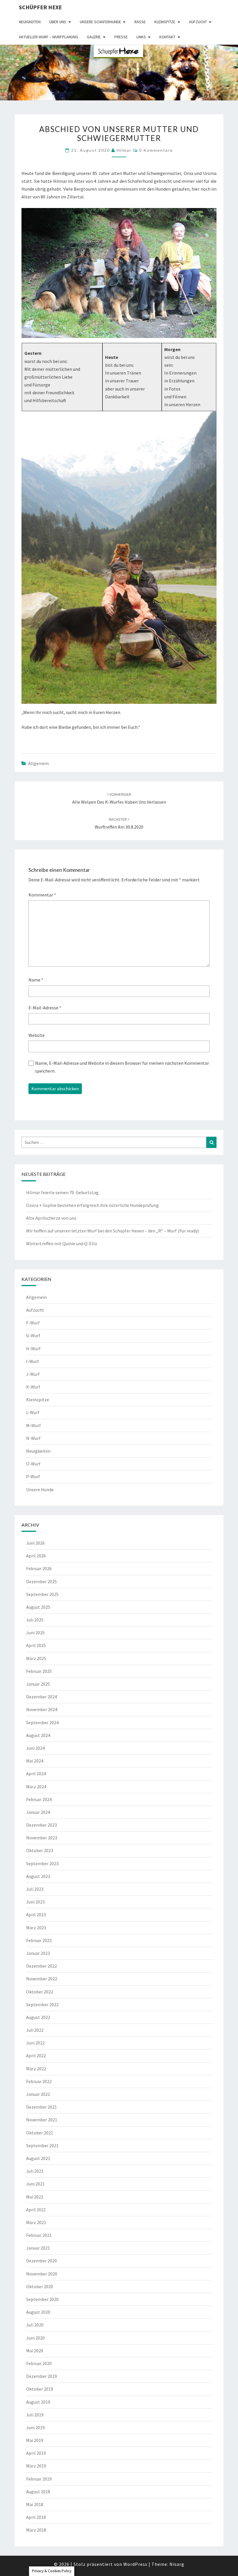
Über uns (58, 22)
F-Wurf (33, 1323)
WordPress (135, 2564)
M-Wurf (34, 1425)
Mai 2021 (35, 2197)
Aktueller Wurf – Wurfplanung (48, 37)
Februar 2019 (39, 2479)
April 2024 (36, 1774)
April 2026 (36, 1556)
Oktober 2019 (40, 2389)
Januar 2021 (38, 2248)
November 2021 (42, 2120)
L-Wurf (33, 1412)
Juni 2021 (35, 2184)
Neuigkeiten (30, 22)
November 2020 (42, 2274)
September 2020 (42, 2299)
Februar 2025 (39, 1671)
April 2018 (36, 2517)
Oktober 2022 (40, 1992)
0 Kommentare (156, 150)
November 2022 (42, 1979)
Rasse (140, 22)
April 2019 (36, 2453)
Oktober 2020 (40, 2286)
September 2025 (42, 1594)
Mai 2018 (35, 2504)
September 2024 (42, 1722)
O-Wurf (33, 1464)
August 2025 (38, 1607)
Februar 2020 (39, 2363)
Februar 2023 (39, 1940)
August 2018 (38, 2492)
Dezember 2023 (42, 1825)
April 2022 (36, 2056)
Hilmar (124, 150)
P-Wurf (33, 1476)
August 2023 (38, 1876)
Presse (121, 37)
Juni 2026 (35, 1543)
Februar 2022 (39, 2081)
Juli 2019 (35, 2415)
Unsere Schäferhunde (100, 22)
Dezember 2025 (42, 1581)
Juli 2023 (35, 1889)
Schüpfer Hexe (40, 7)
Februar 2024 (39, 1799)
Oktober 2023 (40, 1850)
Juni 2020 (35, 2338)
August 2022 (38, 2017)
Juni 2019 (35, 2427)
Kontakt (167, 37)
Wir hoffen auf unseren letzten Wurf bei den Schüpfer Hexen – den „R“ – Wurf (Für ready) (112, 1231)
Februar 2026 (39, 1568)
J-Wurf (33, 1374)
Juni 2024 (35, 1748)
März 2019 (36, 2466)
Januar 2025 (38, 1684)
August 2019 (38, 2402)
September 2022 (42, 2004)
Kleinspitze (165, 22)
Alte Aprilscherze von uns (51, 1218)
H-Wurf (33, 1348)
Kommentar (42, 895)
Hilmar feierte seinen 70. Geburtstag (62, 1192)
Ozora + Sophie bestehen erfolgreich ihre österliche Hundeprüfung (92, 1205)
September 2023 (42, 1863)
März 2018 (36, 2530)
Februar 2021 (39, 2235)
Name (36, 980)
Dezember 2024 (42, 1697)
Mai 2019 (35, 2440)
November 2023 (42, 1838)
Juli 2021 (35, 2171)
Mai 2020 (35, 2351)
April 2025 (36, 1645)
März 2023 (36, 1928)
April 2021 (36, 2210)
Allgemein (38, 763)
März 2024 (36, 1787)
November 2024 (42, 1709)
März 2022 (36, 2069)
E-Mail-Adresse (45, 1008)
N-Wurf (33, 1438)
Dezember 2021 (42, 2107)
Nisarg (177, 2564)
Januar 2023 (38, 1953)
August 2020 (38, 2312)
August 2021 (38, 2158)
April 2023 (36, 1915)
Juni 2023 (35, 1902)
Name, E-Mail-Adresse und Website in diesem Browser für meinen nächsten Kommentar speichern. (122, 1067)
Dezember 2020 (42, 2261)
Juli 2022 (35, 2030)
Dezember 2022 (42, 1966)
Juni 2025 (35, 1633)
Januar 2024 (38, 1812)
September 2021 (42, 2145)
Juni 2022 (35, 2043)
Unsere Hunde (40, 1489)
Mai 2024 (35, 1761)
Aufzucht (198, 22)
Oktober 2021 (40, 2133)
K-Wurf (33, 1387)
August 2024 (38, 1735)
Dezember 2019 (42, 2376)
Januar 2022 (38, 2094)
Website (37, 1035)
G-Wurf (33, 1335)
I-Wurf (33, 1361)
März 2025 (36, 1658)
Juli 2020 (35, 2325)
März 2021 (36, 2222)
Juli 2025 (35, 1620)
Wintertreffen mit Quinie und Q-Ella (62, 1243)
